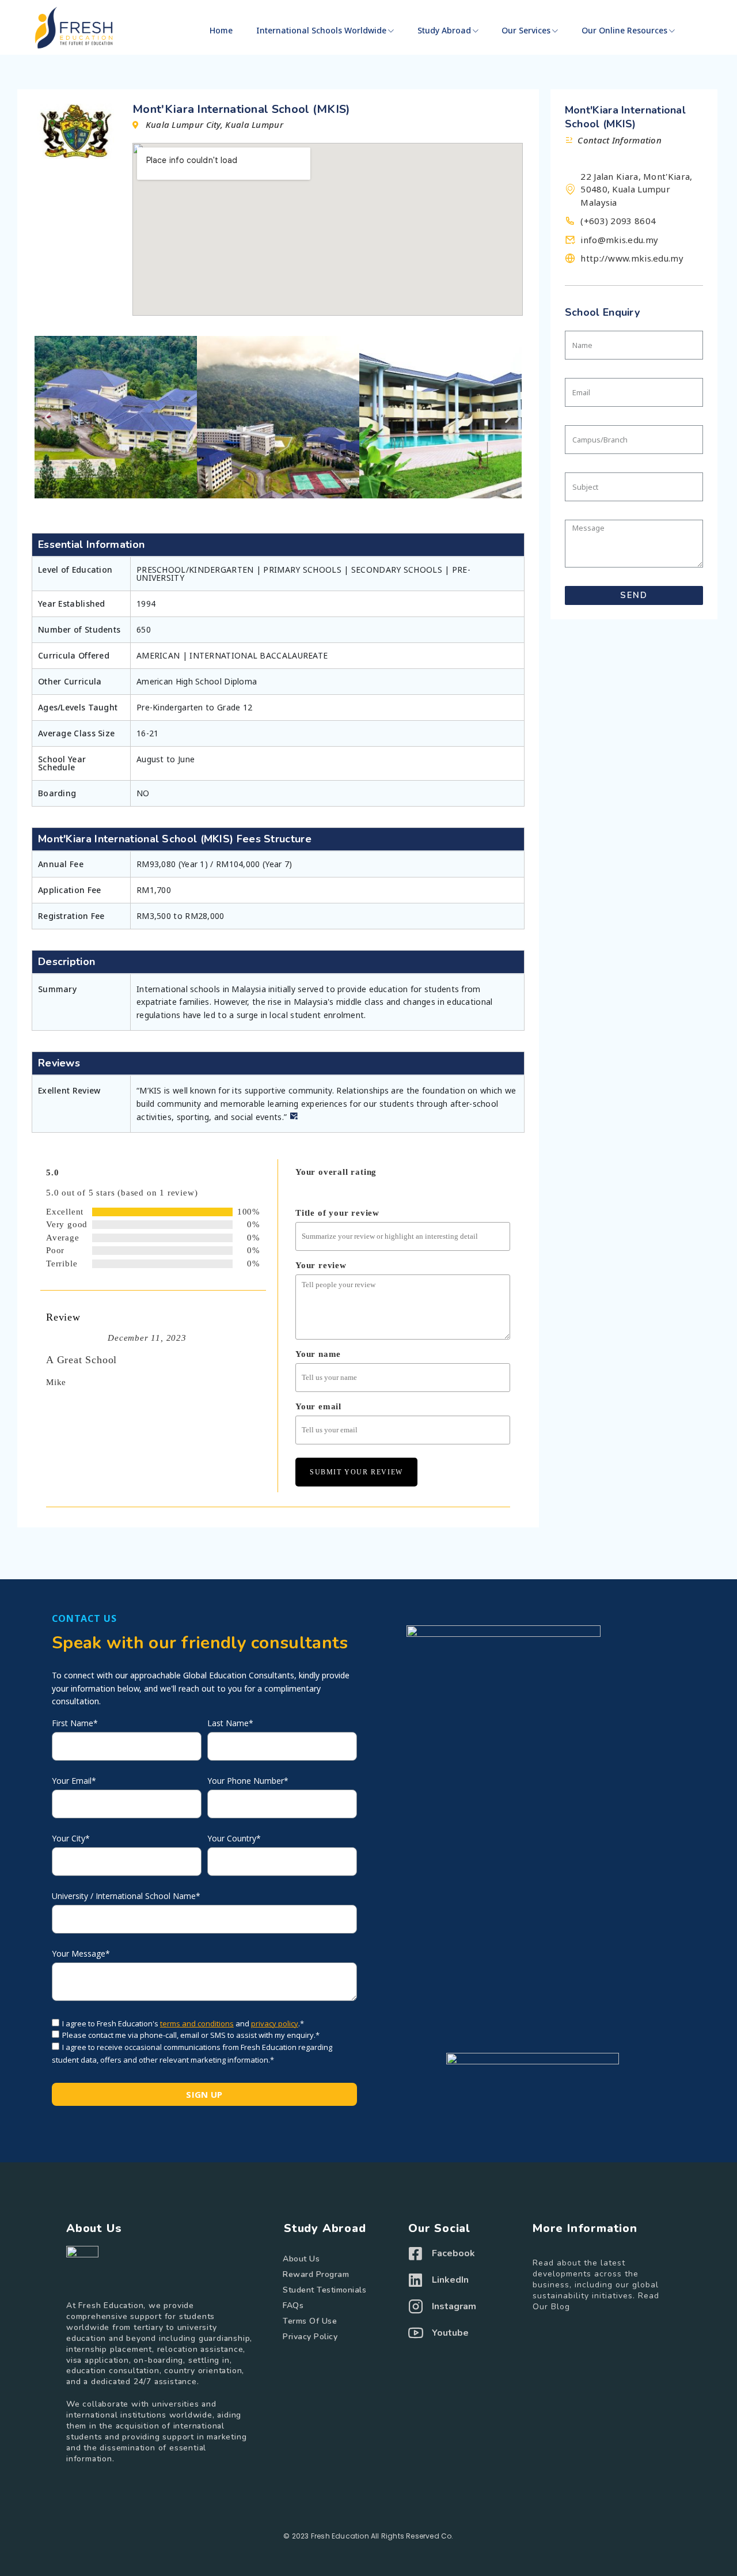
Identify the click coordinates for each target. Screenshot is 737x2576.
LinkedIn (450, 2280)
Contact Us (84, 1618)
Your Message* (81, 1954)
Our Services (526, 30)
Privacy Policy (310, 2337)
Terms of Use (310, 2321)
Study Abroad (444, 30)
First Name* (75, 1723)
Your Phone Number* (248, 1781)
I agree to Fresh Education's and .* (183, 2023)
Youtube (450, 2333)
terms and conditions (197, 2023)
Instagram (454, 2306)
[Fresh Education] (74, 28)
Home (221, 30)
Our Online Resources (624, 30)
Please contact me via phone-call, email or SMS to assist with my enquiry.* (191, 2035)
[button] (48, 417)
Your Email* (74, 1781)
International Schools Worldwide (321, 30)
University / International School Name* (126, 1896)
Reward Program (316, 2274)
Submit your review (356, 1472)
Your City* (71, 1839)
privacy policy (275, 2023)
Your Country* (234, 1839)
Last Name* (230, 1723)
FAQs (293, 2305)
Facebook (453, 2253)
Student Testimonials (324, 2290)
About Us (301, 2259)
